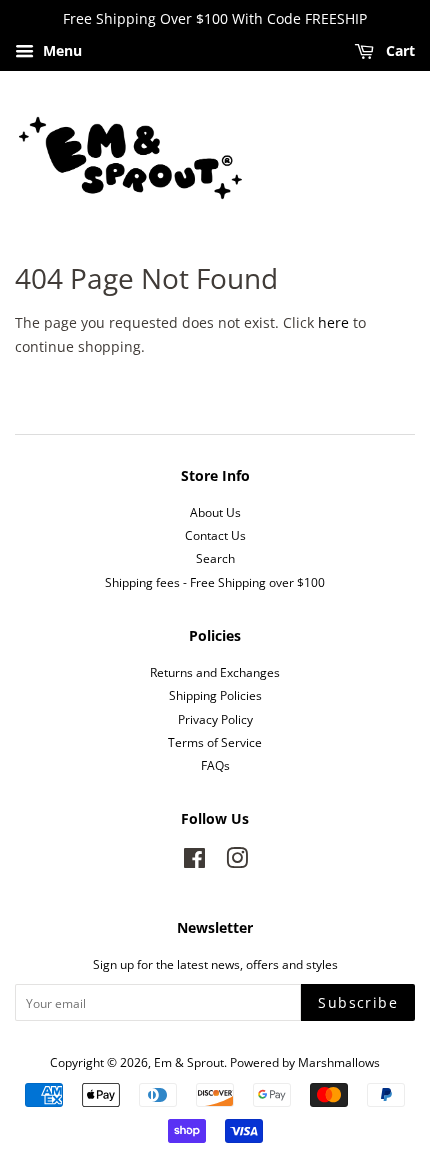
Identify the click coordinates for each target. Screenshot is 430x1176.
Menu (60, 50)
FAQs (215, 765)
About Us (215, 512)
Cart (398, 50)
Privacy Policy (215, 719)
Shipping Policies (215, 695)
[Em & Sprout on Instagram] (237, 862)
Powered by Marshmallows (305, 1062)
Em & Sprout (189, 1062)
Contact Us (215, 535)
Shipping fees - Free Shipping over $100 (215, 582)
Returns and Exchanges (215, 672)
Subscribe (358, 1002)
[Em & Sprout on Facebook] (194, 862)
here (333, 322)
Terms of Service (215, 742)
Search (215, 558)
